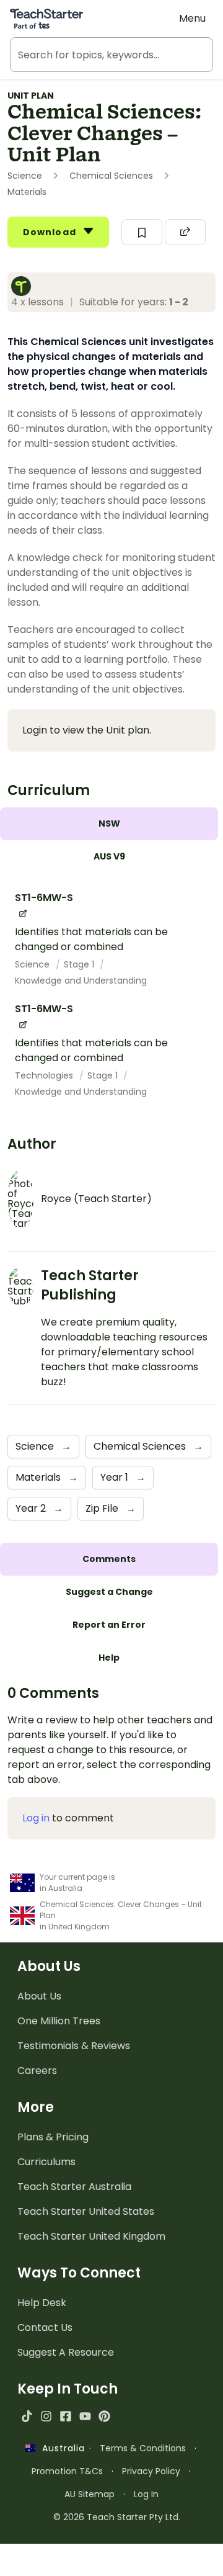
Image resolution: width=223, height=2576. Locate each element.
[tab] (109, 824)
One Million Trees (59, 2021)
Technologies (45, 1075)
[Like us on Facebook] (65, 2416)
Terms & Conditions (143, 2448)
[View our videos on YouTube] (85, 2416)
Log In (146, 2494)
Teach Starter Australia (74, 2187)
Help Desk (42, 2303)
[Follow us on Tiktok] (27, 2416)
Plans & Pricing (53, 2137)
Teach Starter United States (86, 2211)
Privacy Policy (151, 2471)
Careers (37, 2071)
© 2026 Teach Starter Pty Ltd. (117, 2517)
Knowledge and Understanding (81, 981)
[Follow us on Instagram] (46, 2416)
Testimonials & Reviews (74, 2046)
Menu (192, 18)
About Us (39, 1996)
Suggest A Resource (66, 2352)
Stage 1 (80, 964)
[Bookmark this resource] (142, 232)
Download (51, 232)
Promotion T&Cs (67, 2471)
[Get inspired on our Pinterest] (104, 2416)
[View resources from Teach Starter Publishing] (25, 286)
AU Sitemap (90, 2494)
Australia (60, 2448)
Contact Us (45, 2327)
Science (33, 964)
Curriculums (46, 2162)
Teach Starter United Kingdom (91, 2236)
